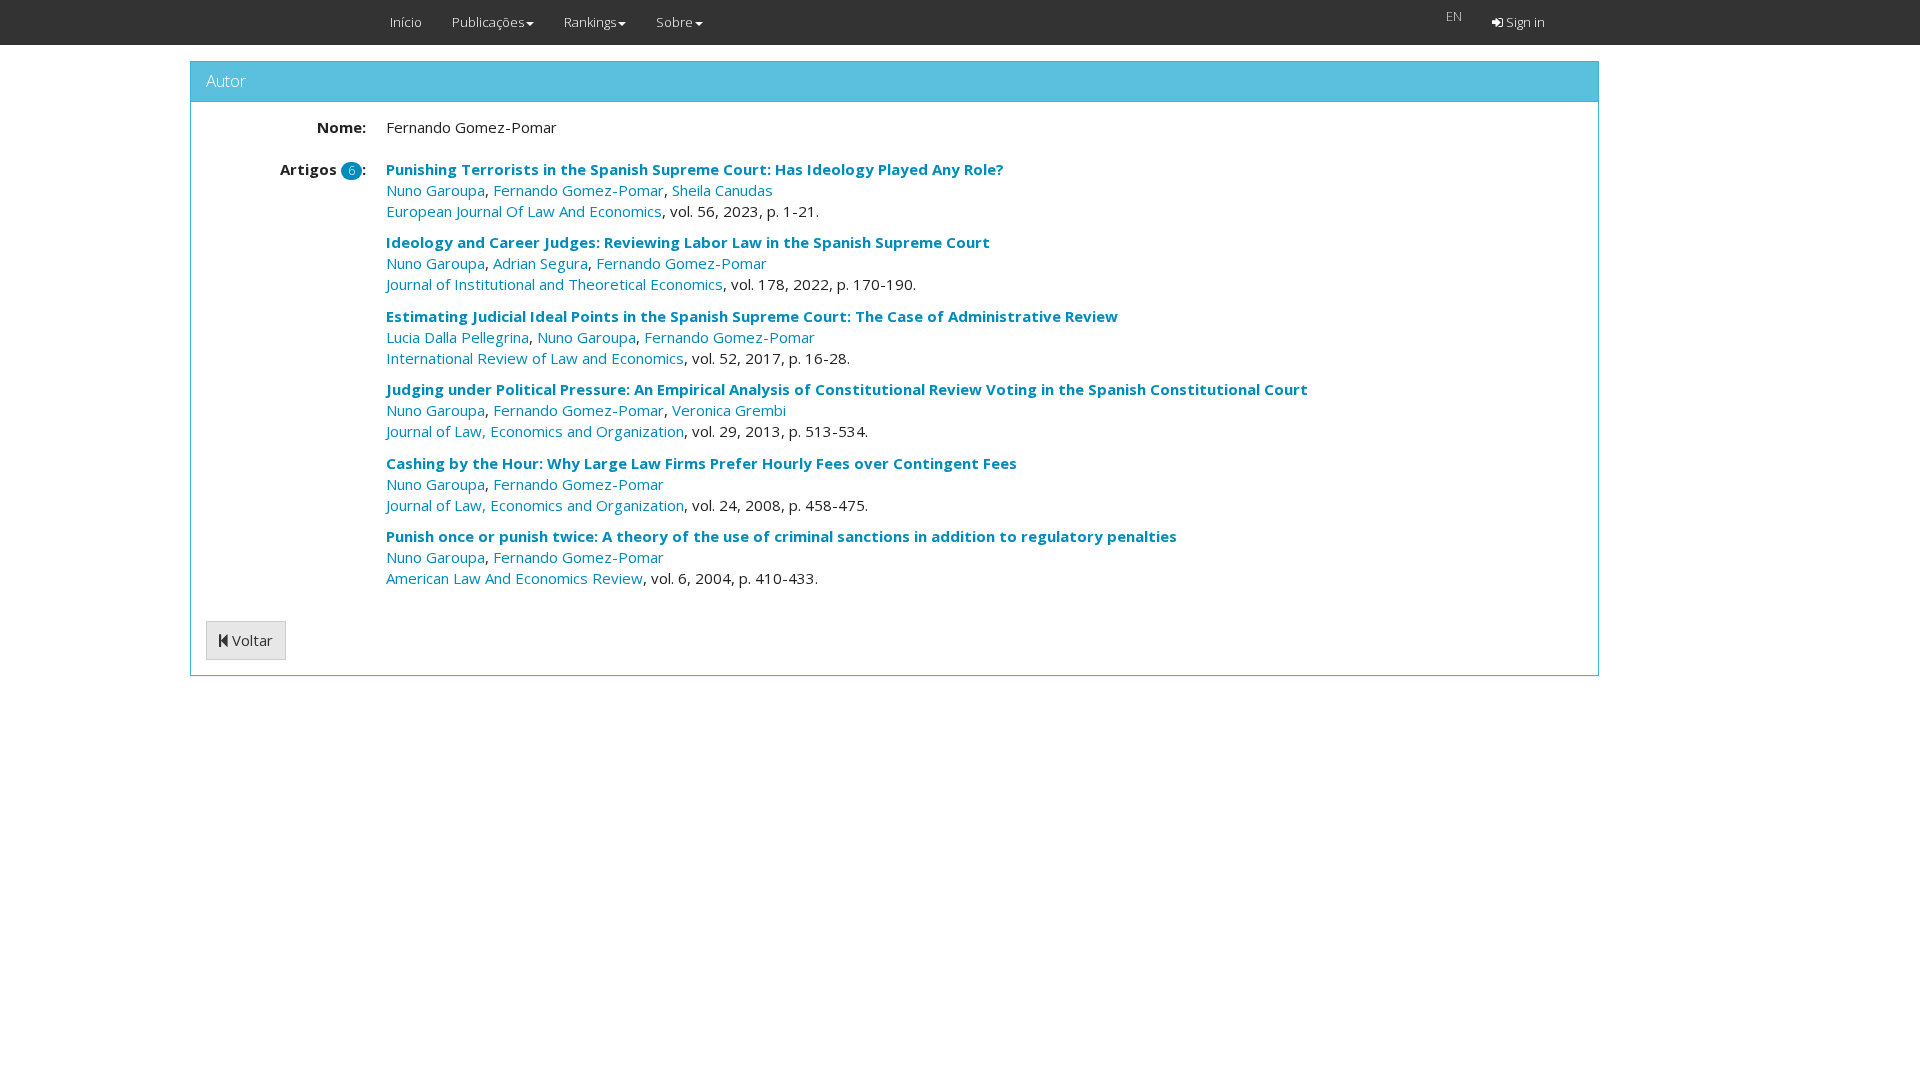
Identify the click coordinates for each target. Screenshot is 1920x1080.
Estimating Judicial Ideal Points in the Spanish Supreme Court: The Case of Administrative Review (752, 316)
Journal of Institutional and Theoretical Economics (554, 284)
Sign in (1524, 22)
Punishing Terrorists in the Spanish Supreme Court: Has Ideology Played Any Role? (695, 169)
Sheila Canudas (722, 190)
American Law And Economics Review (514, 578)
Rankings (590, 22)
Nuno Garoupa (435, 190)
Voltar (250, 640)
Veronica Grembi (729, 410)
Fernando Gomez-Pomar (578, 190)
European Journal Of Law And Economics (524, 211)
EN (1454, 16)
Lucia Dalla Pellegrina (457, 337)
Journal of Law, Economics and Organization (535, 431)
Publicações (488, 22)
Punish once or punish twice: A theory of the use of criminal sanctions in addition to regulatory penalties (781, 536)
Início (406, 22)
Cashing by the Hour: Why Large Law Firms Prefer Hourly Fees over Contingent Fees (701, 463)
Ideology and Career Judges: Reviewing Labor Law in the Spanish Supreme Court (688, 242)
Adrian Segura (540, 263)
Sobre (674, 22)
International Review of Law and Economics (535, 358)
